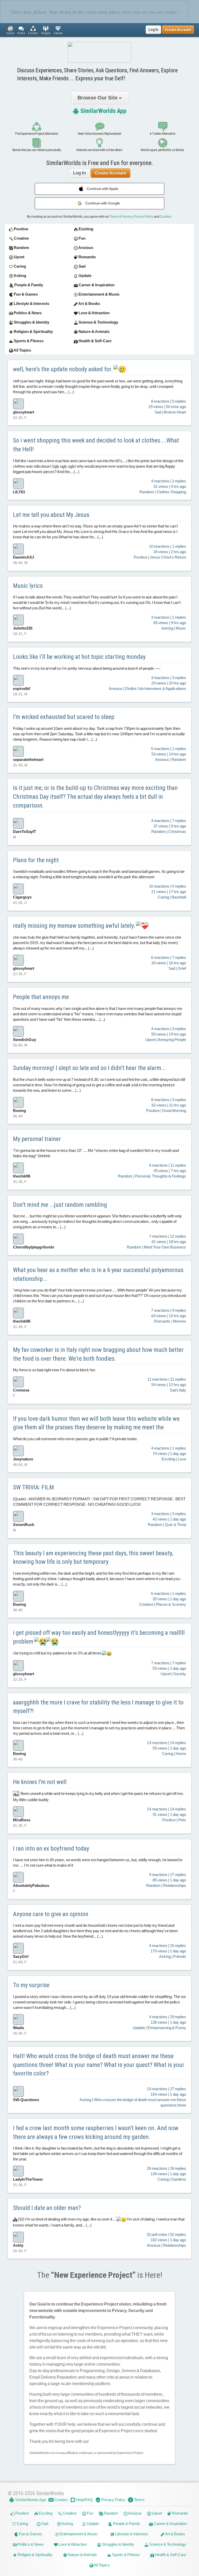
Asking (67, 2524)
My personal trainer (37, 1139)
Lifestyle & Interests (131, 2534)
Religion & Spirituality (35, 2555)
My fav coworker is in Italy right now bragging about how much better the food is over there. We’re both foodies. (98, 1354)
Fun (90, 2513)
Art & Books (175, 2534)
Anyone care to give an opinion (51, 1914)
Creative (69, 2513)
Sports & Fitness (125, 2555)
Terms (139, 2500)
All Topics (101, 2565)
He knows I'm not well (40, 1782)
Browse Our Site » (100, 98)
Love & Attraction (72, 2544)
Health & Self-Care (170, 2555)
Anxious (135, 2513)
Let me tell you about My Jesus (51, 515)
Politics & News (30, 2544)
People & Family (126, 2524)
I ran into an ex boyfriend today (51, 1849)
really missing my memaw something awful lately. (75, 926)
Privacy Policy (144, 217)
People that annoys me (41, 997)
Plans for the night (36, 860)
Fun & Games (30, 2534)
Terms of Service (121, 217)
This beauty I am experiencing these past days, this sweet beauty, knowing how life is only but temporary (93, 1558)
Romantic (180, 2513)
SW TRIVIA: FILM (33, 1487)
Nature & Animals (82, 2555)
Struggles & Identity (118, 2544)
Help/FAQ (84, 2500)
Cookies (166, 217)
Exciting (45, 2513)
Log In (153, 30)
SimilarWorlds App (103, 111)
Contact (61, 2500)
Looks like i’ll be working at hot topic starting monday (79, 657)
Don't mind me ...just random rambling (60, 1205)
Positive (22, 2513)
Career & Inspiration (170, 2524)
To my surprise (31, 1985)
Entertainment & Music (78, 2534)
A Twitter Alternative (162, 134)
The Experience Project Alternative (36, 134)
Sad (44, 2524)
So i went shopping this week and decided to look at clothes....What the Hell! (96, 445)
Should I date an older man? (47, 2208)
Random (111, 2513)
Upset (157, 2513)
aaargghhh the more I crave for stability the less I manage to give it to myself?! (98, 1707)
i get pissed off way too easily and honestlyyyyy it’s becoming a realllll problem (99, 1637)
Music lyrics (28, 586)
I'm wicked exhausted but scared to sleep (64, 717)
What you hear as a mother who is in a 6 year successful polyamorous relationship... (98, 1274)
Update (93, 2524)
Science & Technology (167, 2544)
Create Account (111, 173)
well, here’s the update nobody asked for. (63, 369)
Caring (22, 2524)
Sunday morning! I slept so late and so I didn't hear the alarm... (89, 1068)
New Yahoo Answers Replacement (99, 134)
